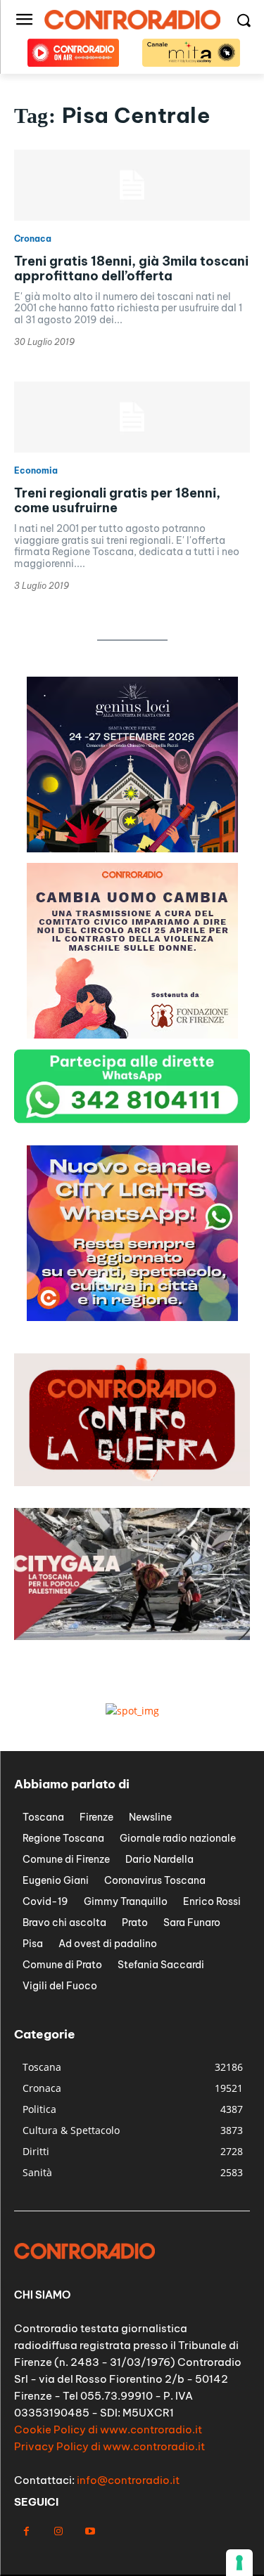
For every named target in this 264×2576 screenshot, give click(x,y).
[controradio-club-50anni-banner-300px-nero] (132, 848)
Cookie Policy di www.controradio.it (108, 2429)
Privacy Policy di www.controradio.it (109, 2446)
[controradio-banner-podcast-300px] (132, 1035)
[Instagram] (58, 2531)
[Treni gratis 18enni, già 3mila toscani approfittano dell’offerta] (132, 185)
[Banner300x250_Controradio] (132, 1317)
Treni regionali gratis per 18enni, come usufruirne (117, 501)
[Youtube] (90, 2531)
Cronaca (33, 239)
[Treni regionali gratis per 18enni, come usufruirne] (132, 417)
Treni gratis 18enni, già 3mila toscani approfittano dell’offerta (131, 269)
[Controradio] (132, 20)
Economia (36, 471)
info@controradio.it (128, 2480)
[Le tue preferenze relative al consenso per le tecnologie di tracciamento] (239, 2563)
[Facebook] (26, 2531)
